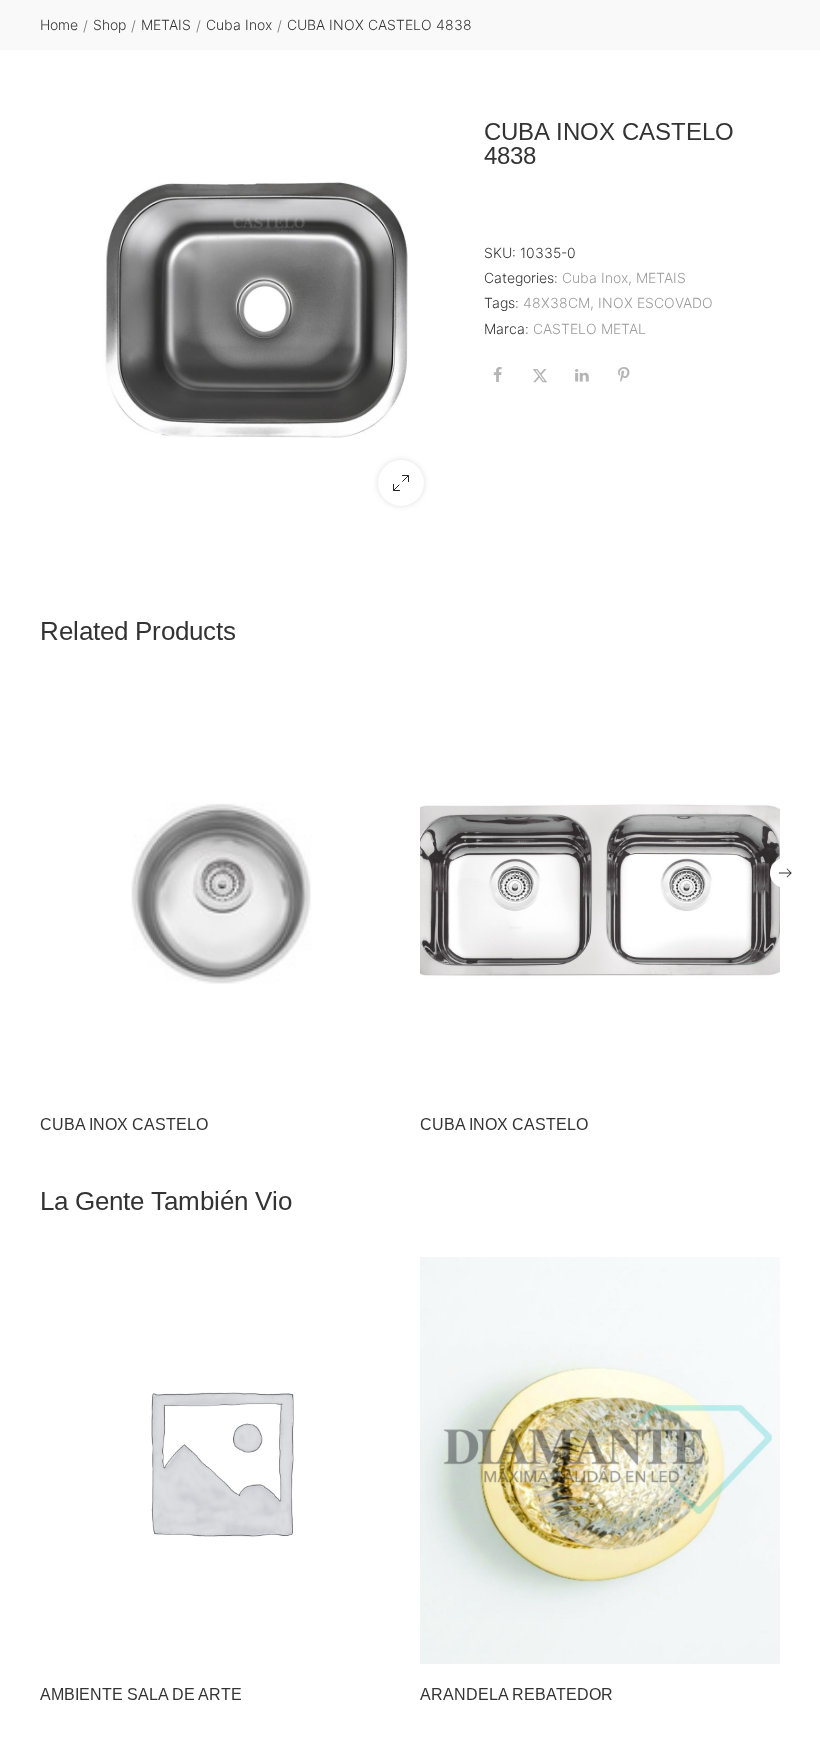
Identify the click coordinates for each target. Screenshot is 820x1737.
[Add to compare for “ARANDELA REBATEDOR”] (759, 1643)
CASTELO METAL (589, 328)
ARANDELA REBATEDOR (516, 1694)
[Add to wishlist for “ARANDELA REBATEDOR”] (717, 1643)
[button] (401, 483)
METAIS (166, 24)
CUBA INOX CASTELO (124, 1124)
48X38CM (556, 302)
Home (59, 24)
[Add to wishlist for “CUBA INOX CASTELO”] (337, 1073)
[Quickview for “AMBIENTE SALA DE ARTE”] (220, 1461)
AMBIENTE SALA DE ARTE (141, 1694)
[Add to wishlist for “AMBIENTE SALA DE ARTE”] (337, 1643)
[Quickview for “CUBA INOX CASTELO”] (220, 890)
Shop (109, 24)
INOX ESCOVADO (655, 302)
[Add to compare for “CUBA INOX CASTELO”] (379, 1073)
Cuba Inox (239, 24)
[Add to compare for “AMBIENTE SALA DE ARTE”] (379, 1643)
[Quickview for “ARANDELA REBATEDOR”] (600, 1461)
